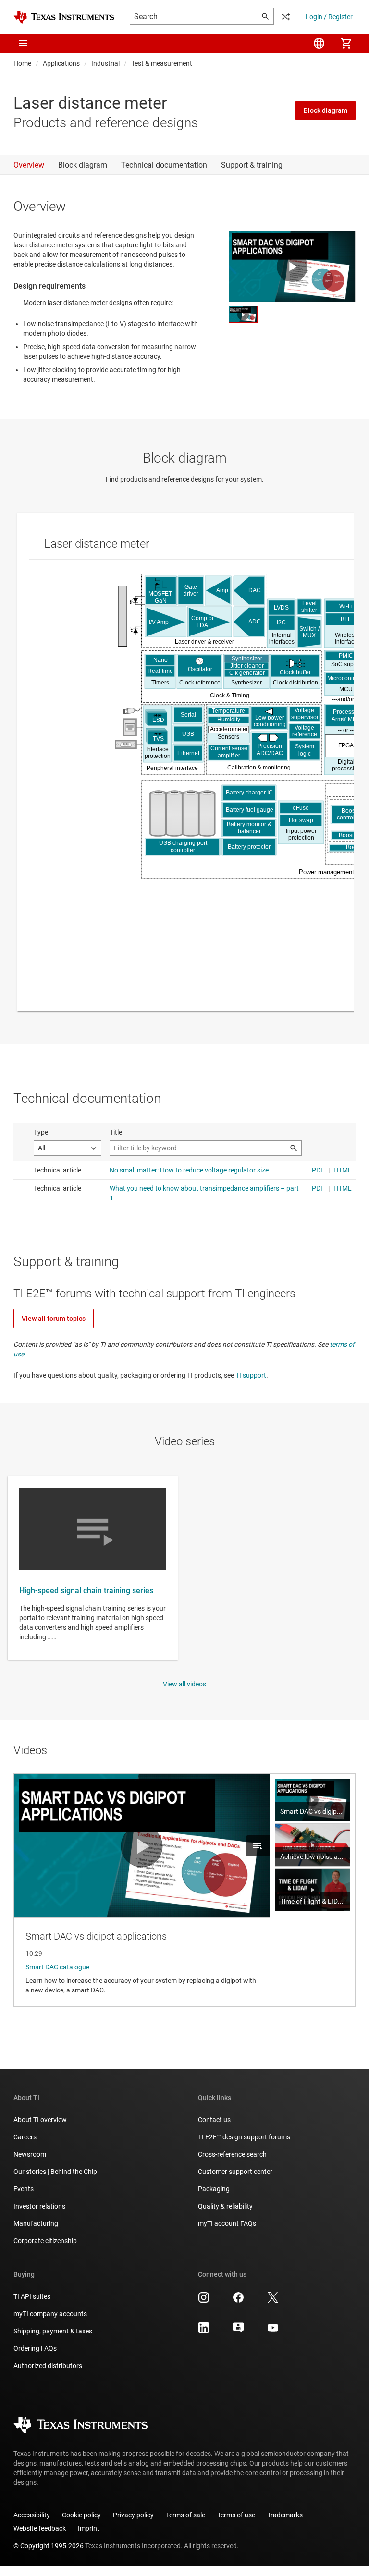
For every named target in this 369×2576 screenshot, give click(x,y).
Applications (61, 63)
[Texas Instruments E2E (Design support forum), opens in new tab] (238, 2331)
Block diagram (326, 110)
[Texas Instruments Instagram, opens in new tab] (204, 2301)
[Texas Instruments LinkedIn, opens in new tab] (204, 2331)
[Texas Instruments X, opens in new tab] (273, 2301)
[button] (23, 43)
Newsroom (30, 2154)
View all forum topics (54, 1319)
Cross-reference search (232, 2154)
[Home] (64, 17)
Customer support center (235, 2172)
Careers (25, 2137)
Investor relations (39, 2206)
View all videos (184, 1684)
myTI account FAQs (227, 2223)
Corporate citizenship (45, 2241)
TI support (251, 1375)
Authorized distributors (48, 2366)
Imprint (89, 2528)
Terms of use (236, 2515)
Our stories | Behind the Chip (55, 2172)
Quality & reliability (225, 2206)
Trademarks (285, 2515)
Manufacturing (36, 2223)
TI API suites (32, 2296)
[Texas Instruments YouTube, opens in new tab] (273, 2331)
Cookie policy (81, 2515)
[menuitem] (319, 43)
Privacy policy (133, 2515)
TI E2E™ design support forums (244, 2137)
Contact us (214, 2120)
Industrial (105, 63)
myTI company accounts (50, 2314)
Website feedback (40, 2528)
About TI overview (40, 2120)
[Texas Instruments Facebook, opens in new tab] (238, 2301)
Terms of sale (185, 2515)
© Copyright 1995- (49, 2546)
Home (22, 63)
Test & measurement (162, 63)
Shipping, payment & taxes (53, 2331)
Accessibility (32, 2515)
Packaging (214, 2189)
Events (24, 2189)
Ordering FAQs (35, 2348)
